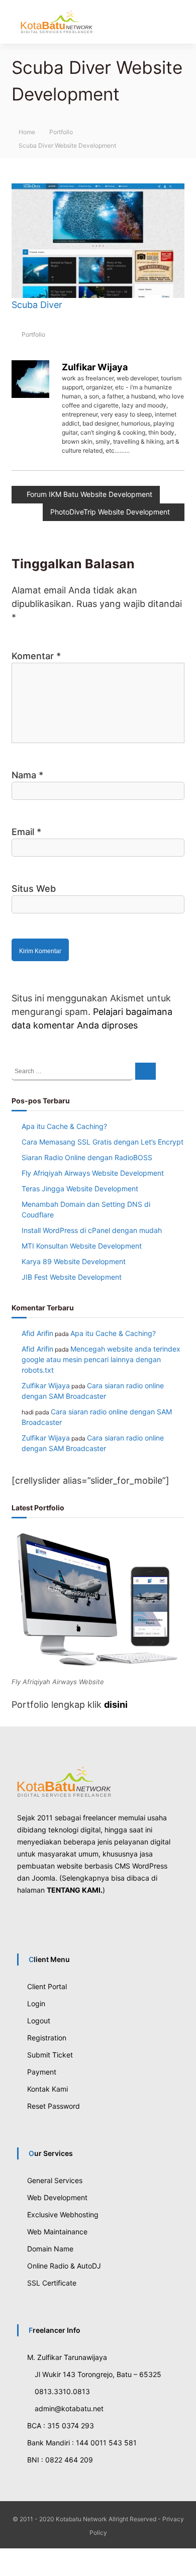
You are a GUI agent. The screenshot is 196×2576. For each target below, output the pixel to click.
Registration (47, 2037)
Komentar (36, 655)
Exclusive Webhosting (63, 2213)
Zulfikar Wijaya (95, 367)
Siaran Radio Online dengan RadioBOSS (87, 1156)
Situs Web (34, 888)
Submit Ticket (50, 2054)
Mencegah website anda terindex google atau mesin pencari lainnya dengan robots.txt (101, 1358)
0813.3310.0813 (63, 2390)
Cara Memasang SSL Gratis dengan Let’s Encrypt (103, 1141)
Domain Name (50, 2248)
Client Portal (47, 1985)
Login (36, 2002)
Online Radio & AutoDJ (64, 2265)
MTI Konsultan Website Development (82, 1245)
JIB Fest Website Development (72, 1276)
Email (26, 831)
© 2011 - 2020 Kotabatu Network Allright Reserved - (87, 2518)
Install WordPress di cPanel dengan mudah (92, 1229)
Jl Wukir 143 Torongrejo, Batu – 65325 (96, 2373)
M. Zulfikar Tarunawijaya (67, 2356)
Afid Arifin (37, 1332)
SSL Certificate (52, 2282)
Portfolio (61, 132)
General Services (55, 2179)
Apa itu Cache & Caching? (64, 1125)
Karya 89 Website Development (74, 1260)
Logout (39, 2020)
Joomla (43, 1877)
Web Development (57, 2196)
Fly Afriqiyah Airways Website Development (93, 1172)
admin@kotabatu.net (71, 2407)
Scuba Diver (37, 305)
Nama (27, 774)
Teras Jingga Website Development (80, 1188)
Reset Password (54, 2105)
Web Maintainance (57, 2231)
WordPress (150, 1865)
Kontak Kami (47, 2088)
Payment (42, 2071)
